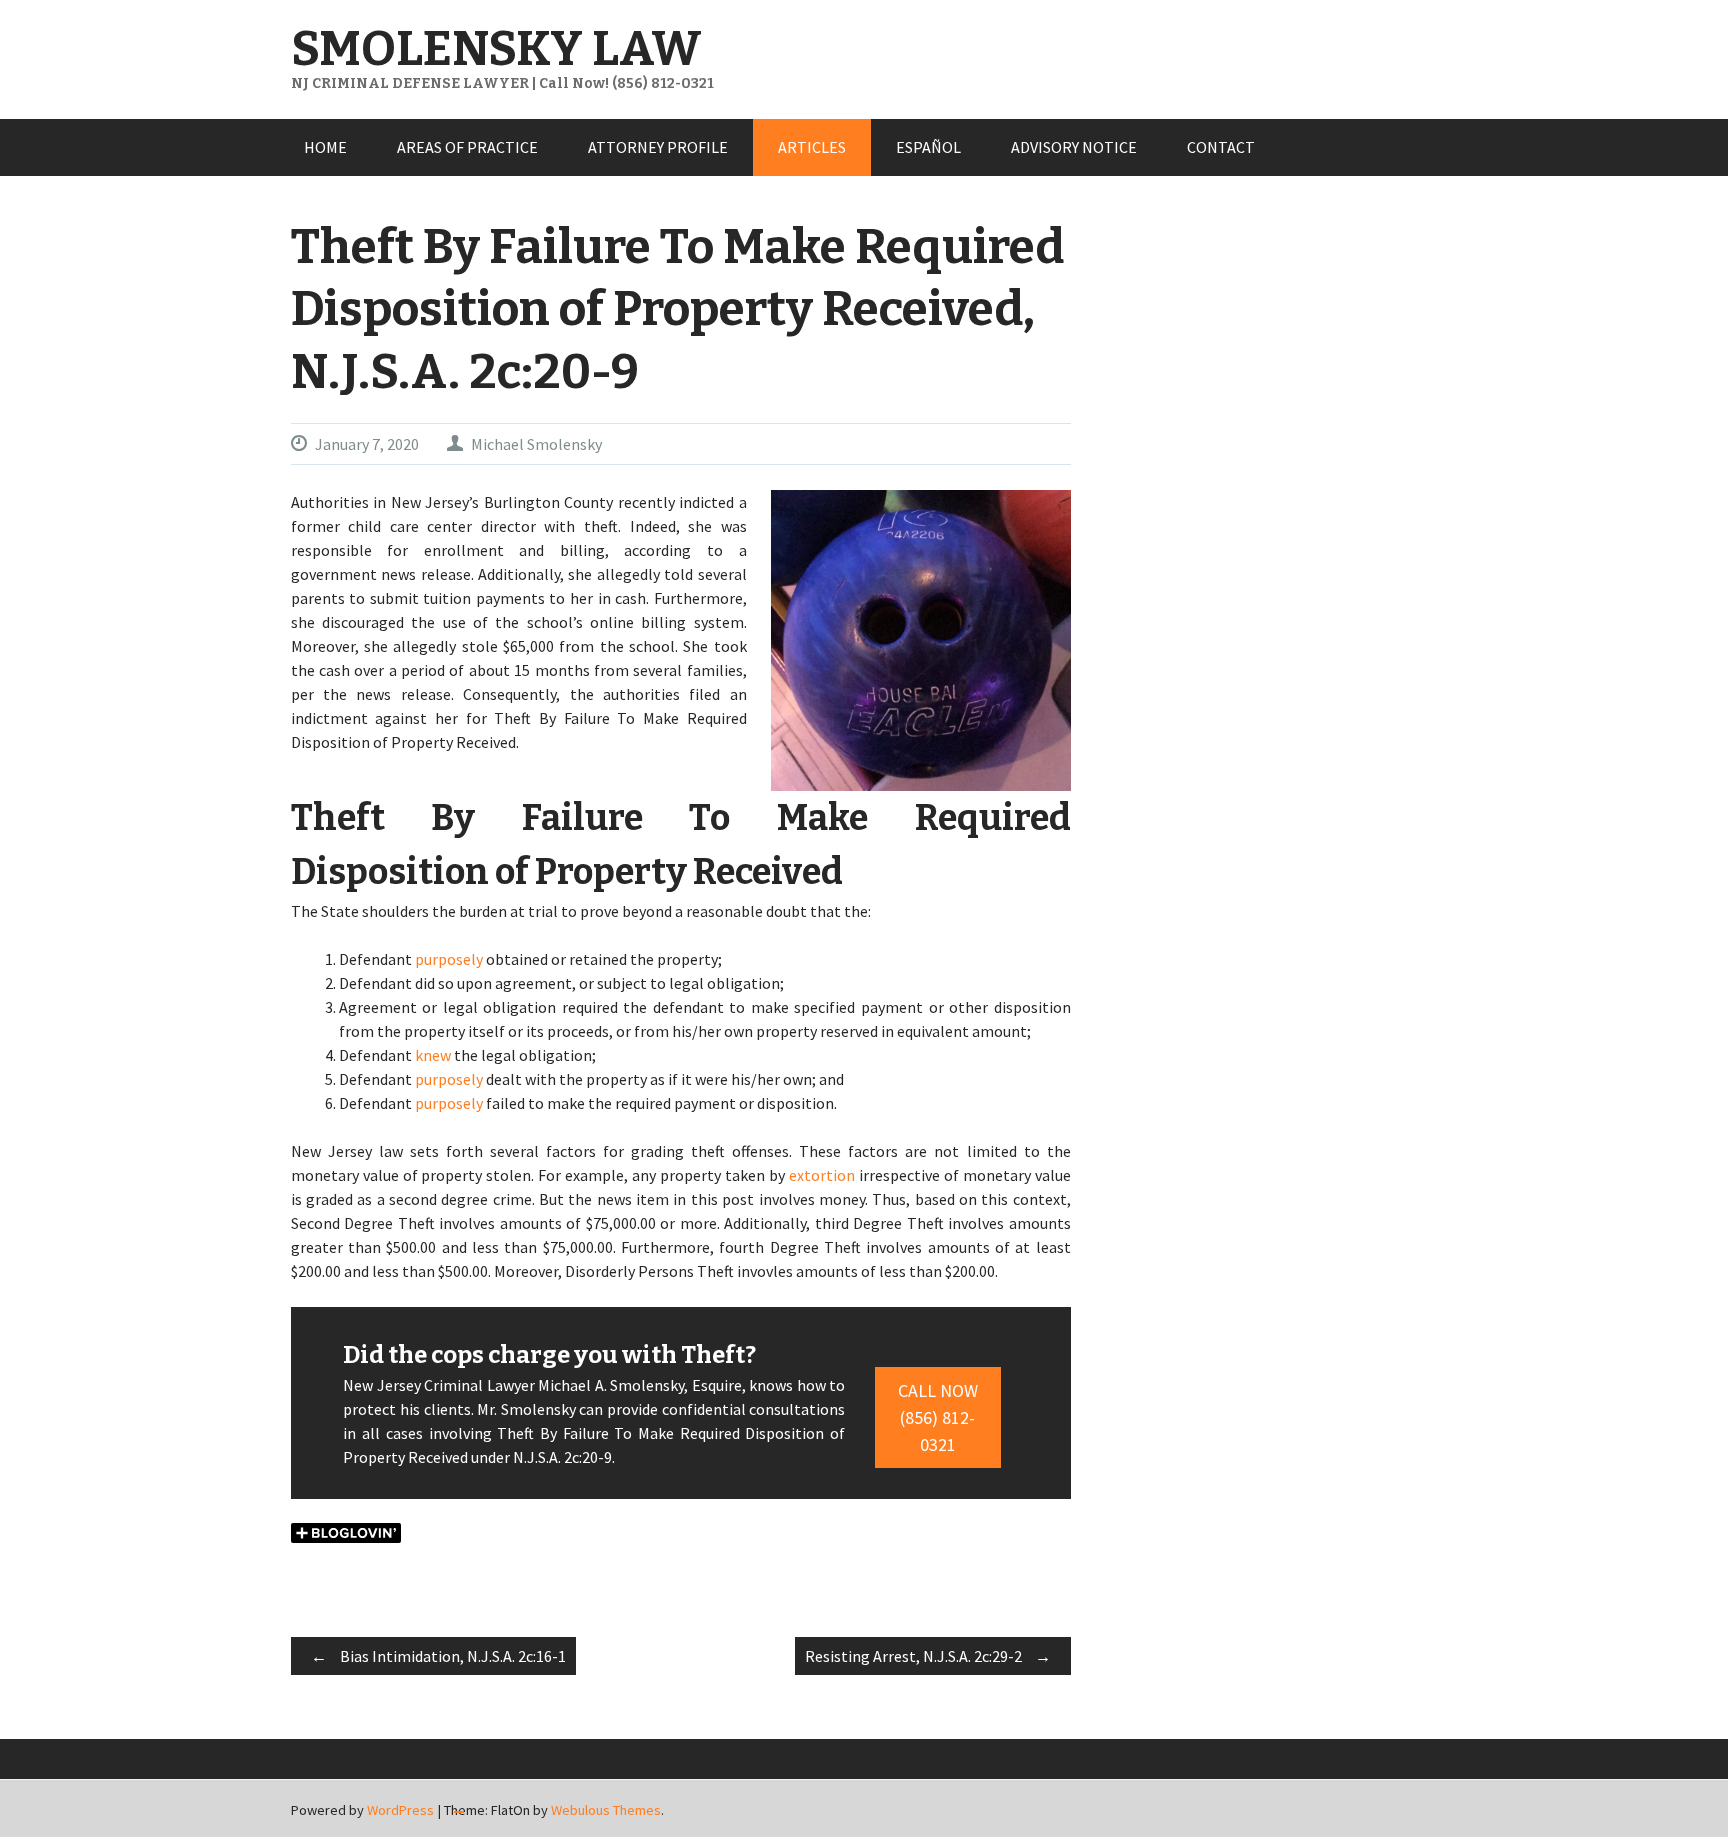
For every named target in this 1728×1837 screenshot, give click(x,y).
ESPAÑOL (928, 147)
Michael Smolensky (536, 444)
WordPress (400, 1810)
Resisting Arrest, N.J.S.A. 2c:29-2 (928, 1656)
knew (433, 1055)
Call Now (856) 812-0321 (938, 1417)
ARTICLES (812, 147)
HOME (325, 147)
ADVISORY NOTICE (1074, 147)
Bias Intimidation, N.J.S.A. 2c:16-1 (438, 1656)
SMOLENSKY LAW (496, 49)
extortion (822, 1175)
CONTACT (1221, 147)
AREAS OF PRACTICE (467, 147)
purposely (449, 959)
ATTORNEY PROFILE (658, 147)
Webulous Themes (606, 1810)
